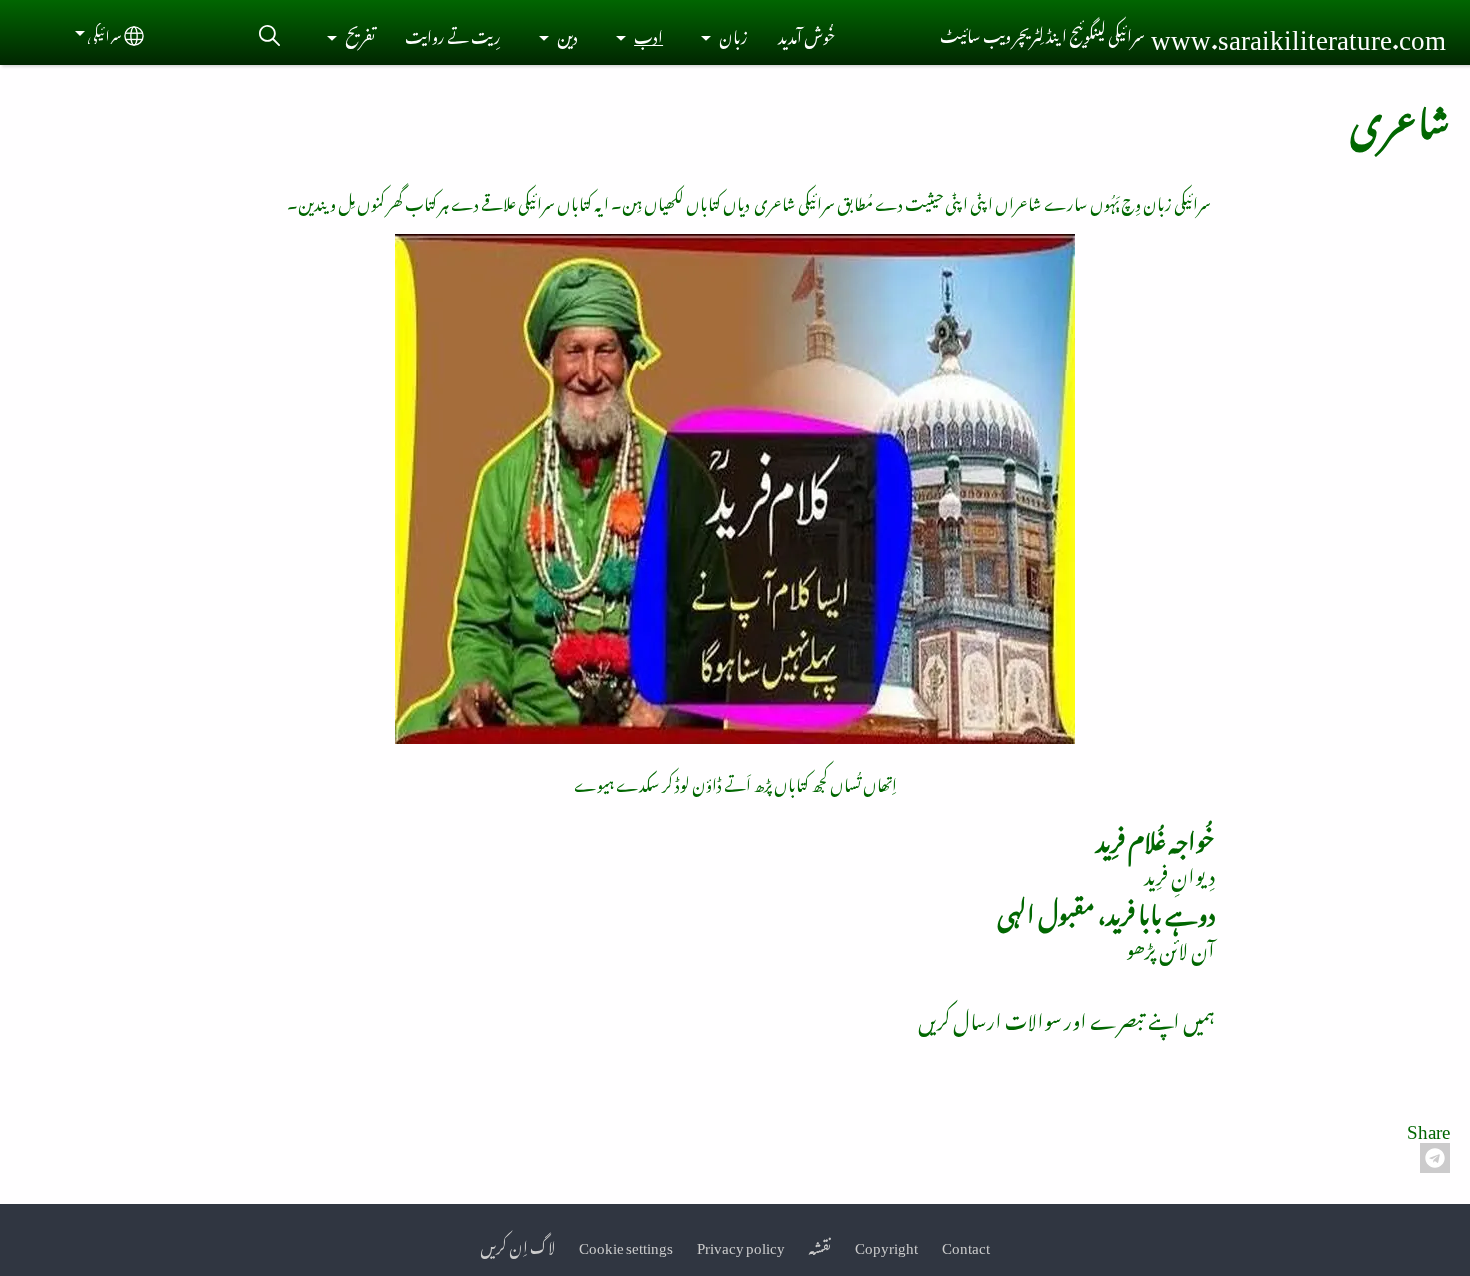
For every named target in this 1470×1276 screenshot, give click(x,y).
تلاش (269, 35)
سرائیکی (104, 33)
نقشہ (820, 1244)
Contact (966, 1244)
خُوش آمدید (806, 35)
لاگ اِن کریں (517, 1244)
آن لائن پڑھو (1170, 946)
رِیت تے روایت (453, 35)
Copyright (886, 1244)
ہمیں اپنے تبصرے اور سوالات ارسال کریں (1066, 1017)
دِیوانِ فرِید (1179, 872)
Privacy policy (741, 1244)
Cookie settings (626, 1244)
